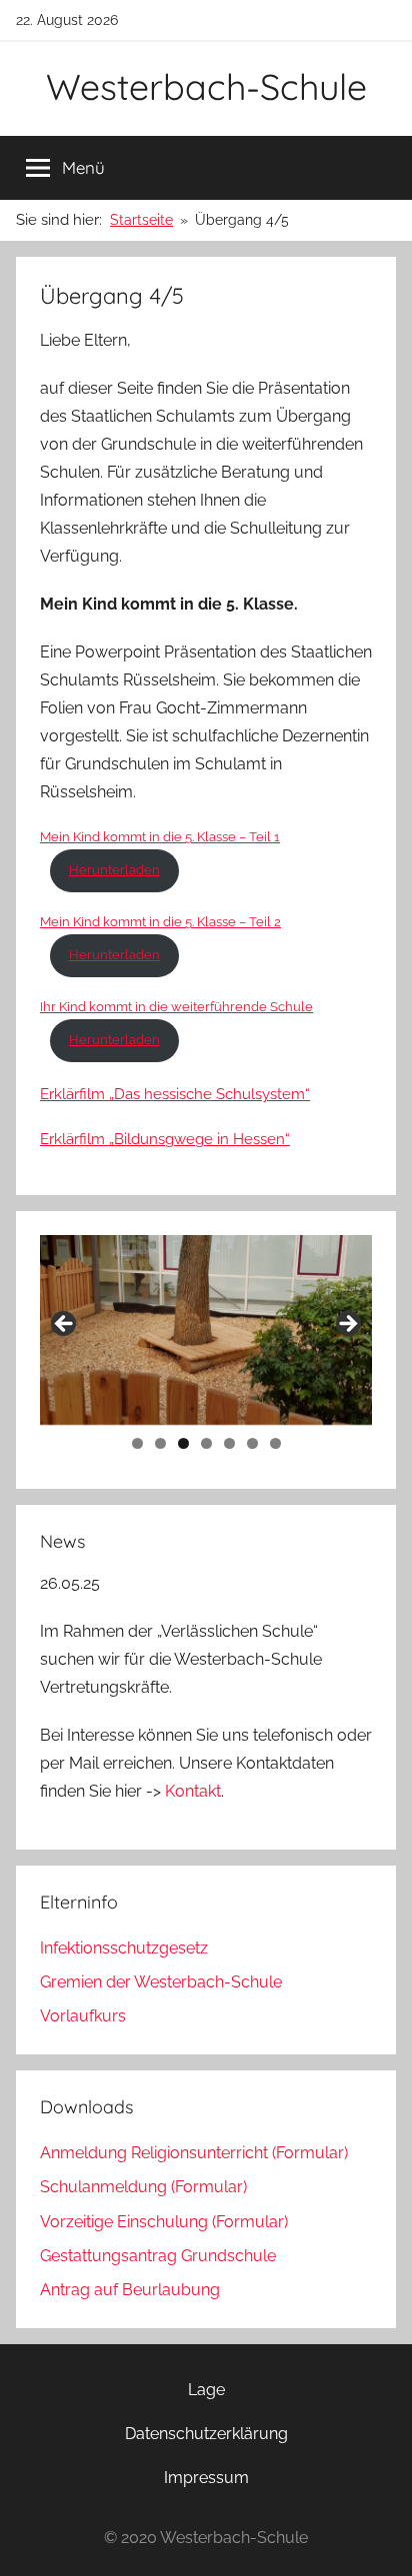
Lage (206, 2390)
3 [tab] (183, 1443)
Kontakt (193, 1791)
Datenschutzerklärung (206, 2434)
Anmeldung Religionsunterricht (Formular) (194, 2153)
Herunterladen (114, 870)
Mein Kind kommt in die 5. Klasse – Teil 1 (160, 837)
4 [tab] (206, 1443)
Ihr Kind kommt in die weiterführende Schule (176, 1007)
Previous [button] (65, 1325)
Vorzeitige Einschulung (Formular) (164, 2222)
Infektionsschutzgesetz (124, 1948)
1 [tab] (137, 1443)
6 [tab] (252, 1443)
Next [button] (347, 1325)
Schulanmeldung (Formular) (143, 2187)
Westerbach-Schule (206, 86)
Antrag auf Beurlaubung (130, 2290)
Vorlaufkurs (83, 2016)
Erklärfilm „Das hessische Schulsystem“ (175, 1094)
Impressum (206, 2478)
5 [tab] (229, 1443)
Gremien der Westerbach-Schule (161, 1982)
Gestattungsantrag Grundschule (158, 2256)
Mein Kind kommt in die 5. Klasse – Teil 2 (160, 922)
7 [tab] (275, 1443)
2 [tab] (160, 1443)
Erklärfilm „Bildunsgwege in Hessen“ (165, 1139)
